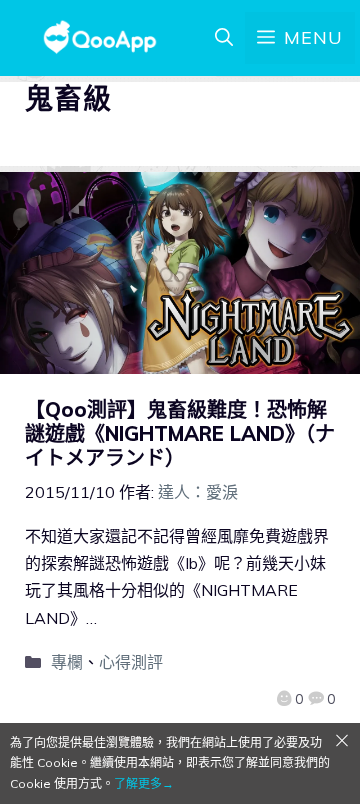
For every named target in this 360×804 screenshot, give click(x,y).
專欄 (67, 662)
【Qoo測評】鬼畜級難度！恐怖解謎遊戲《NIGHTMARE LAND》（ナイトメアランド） (180, 433)
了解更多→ (144, 783)
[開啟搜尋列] (224, 38)
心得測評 (131, 662)
